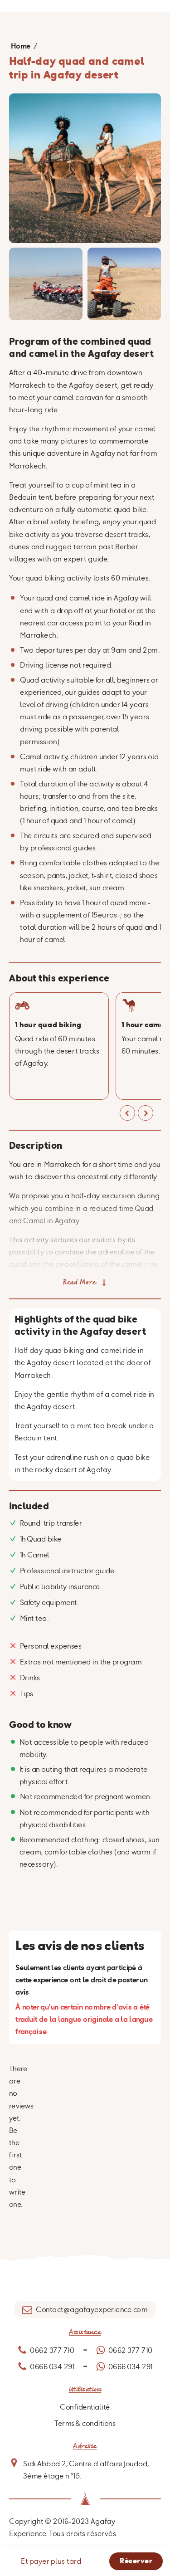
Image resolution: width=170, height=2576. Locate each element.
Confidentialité (85, 2407)
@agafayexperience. (98, 2309)
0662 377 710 (52, 2350)
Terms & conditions (85, 2423)
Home (21, 46)
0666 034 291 (52, 2366)
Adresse (85, 2446)
